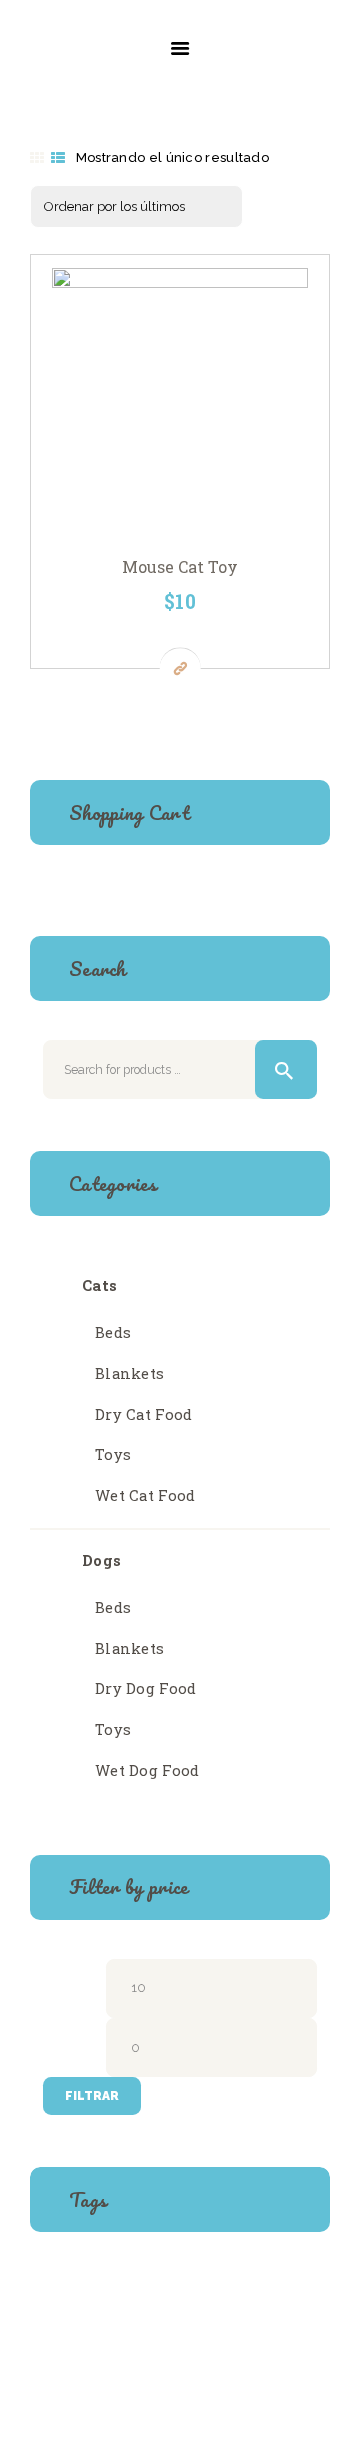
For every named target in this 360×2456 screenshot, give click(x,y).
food (272, 2289)
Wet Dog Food (147, 1770)
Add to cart (186, 403)
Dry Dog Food (146, 1688)
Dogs (101, 1560)
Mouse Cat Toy (180, 567)
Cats (99, 1285)
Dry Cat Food (144, 1414)
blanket (122, 2289)
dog (223, 2289)
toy (63, 2327)
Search (286, 1069)
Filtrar (92, 2096)
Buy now (180, 667)
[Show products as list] (58, 158)
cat (180, 2289)
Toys (113, 1454)
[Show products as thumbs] (37, 158)
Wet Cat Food (145, 1495)
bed (63, 2289)
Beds (113, 1332)
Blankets (129, 1373)
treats (117, 2327)
